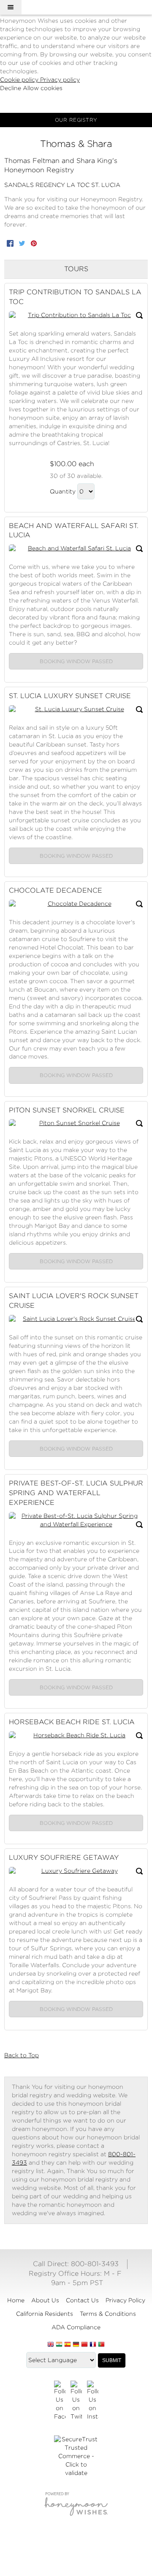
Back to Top (22, 2055)
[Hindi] (59, 2345)
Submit (112, 2360)
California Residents (45, 2314)
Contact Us (82, 2300)
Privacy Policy (125, 2300)
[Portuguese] (101, 2345)
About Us (45, 2300)
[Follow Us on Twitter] (76, 2401)
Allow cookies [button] (43, 88)
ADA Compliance (76, 2327)
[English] (51, 2345)
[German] (76, 2345)
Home (16, 2300)
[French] (93, 2345)
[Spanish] (68, 2345)
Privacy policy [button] (60, 80)
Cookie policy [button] (20, 80)
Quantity (63, 491)
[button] (11, 7)
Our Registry (76, 120)
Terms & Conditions (108, 2314)
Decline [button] (11, 88)
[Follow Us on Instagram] (93, 2401)
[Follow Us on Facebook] (60, 2401)
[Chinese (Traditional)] (84, 2345)
